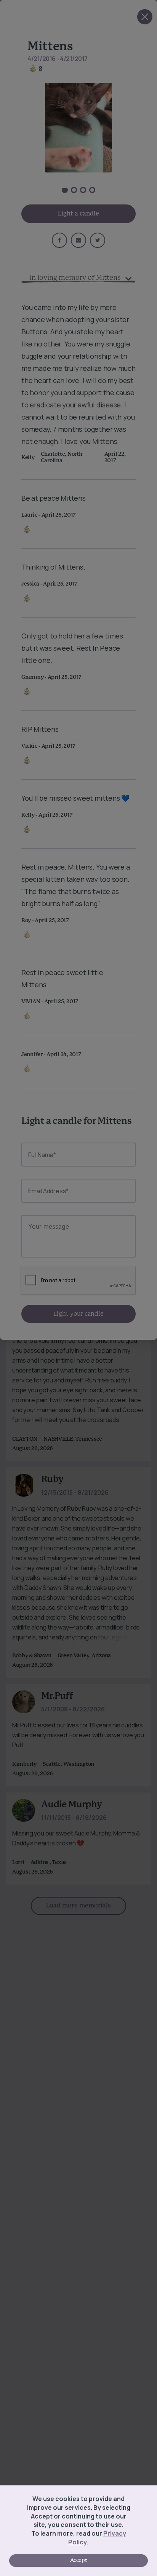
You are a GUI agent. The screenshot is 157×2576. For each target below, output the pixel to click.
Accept (78, 2560)
